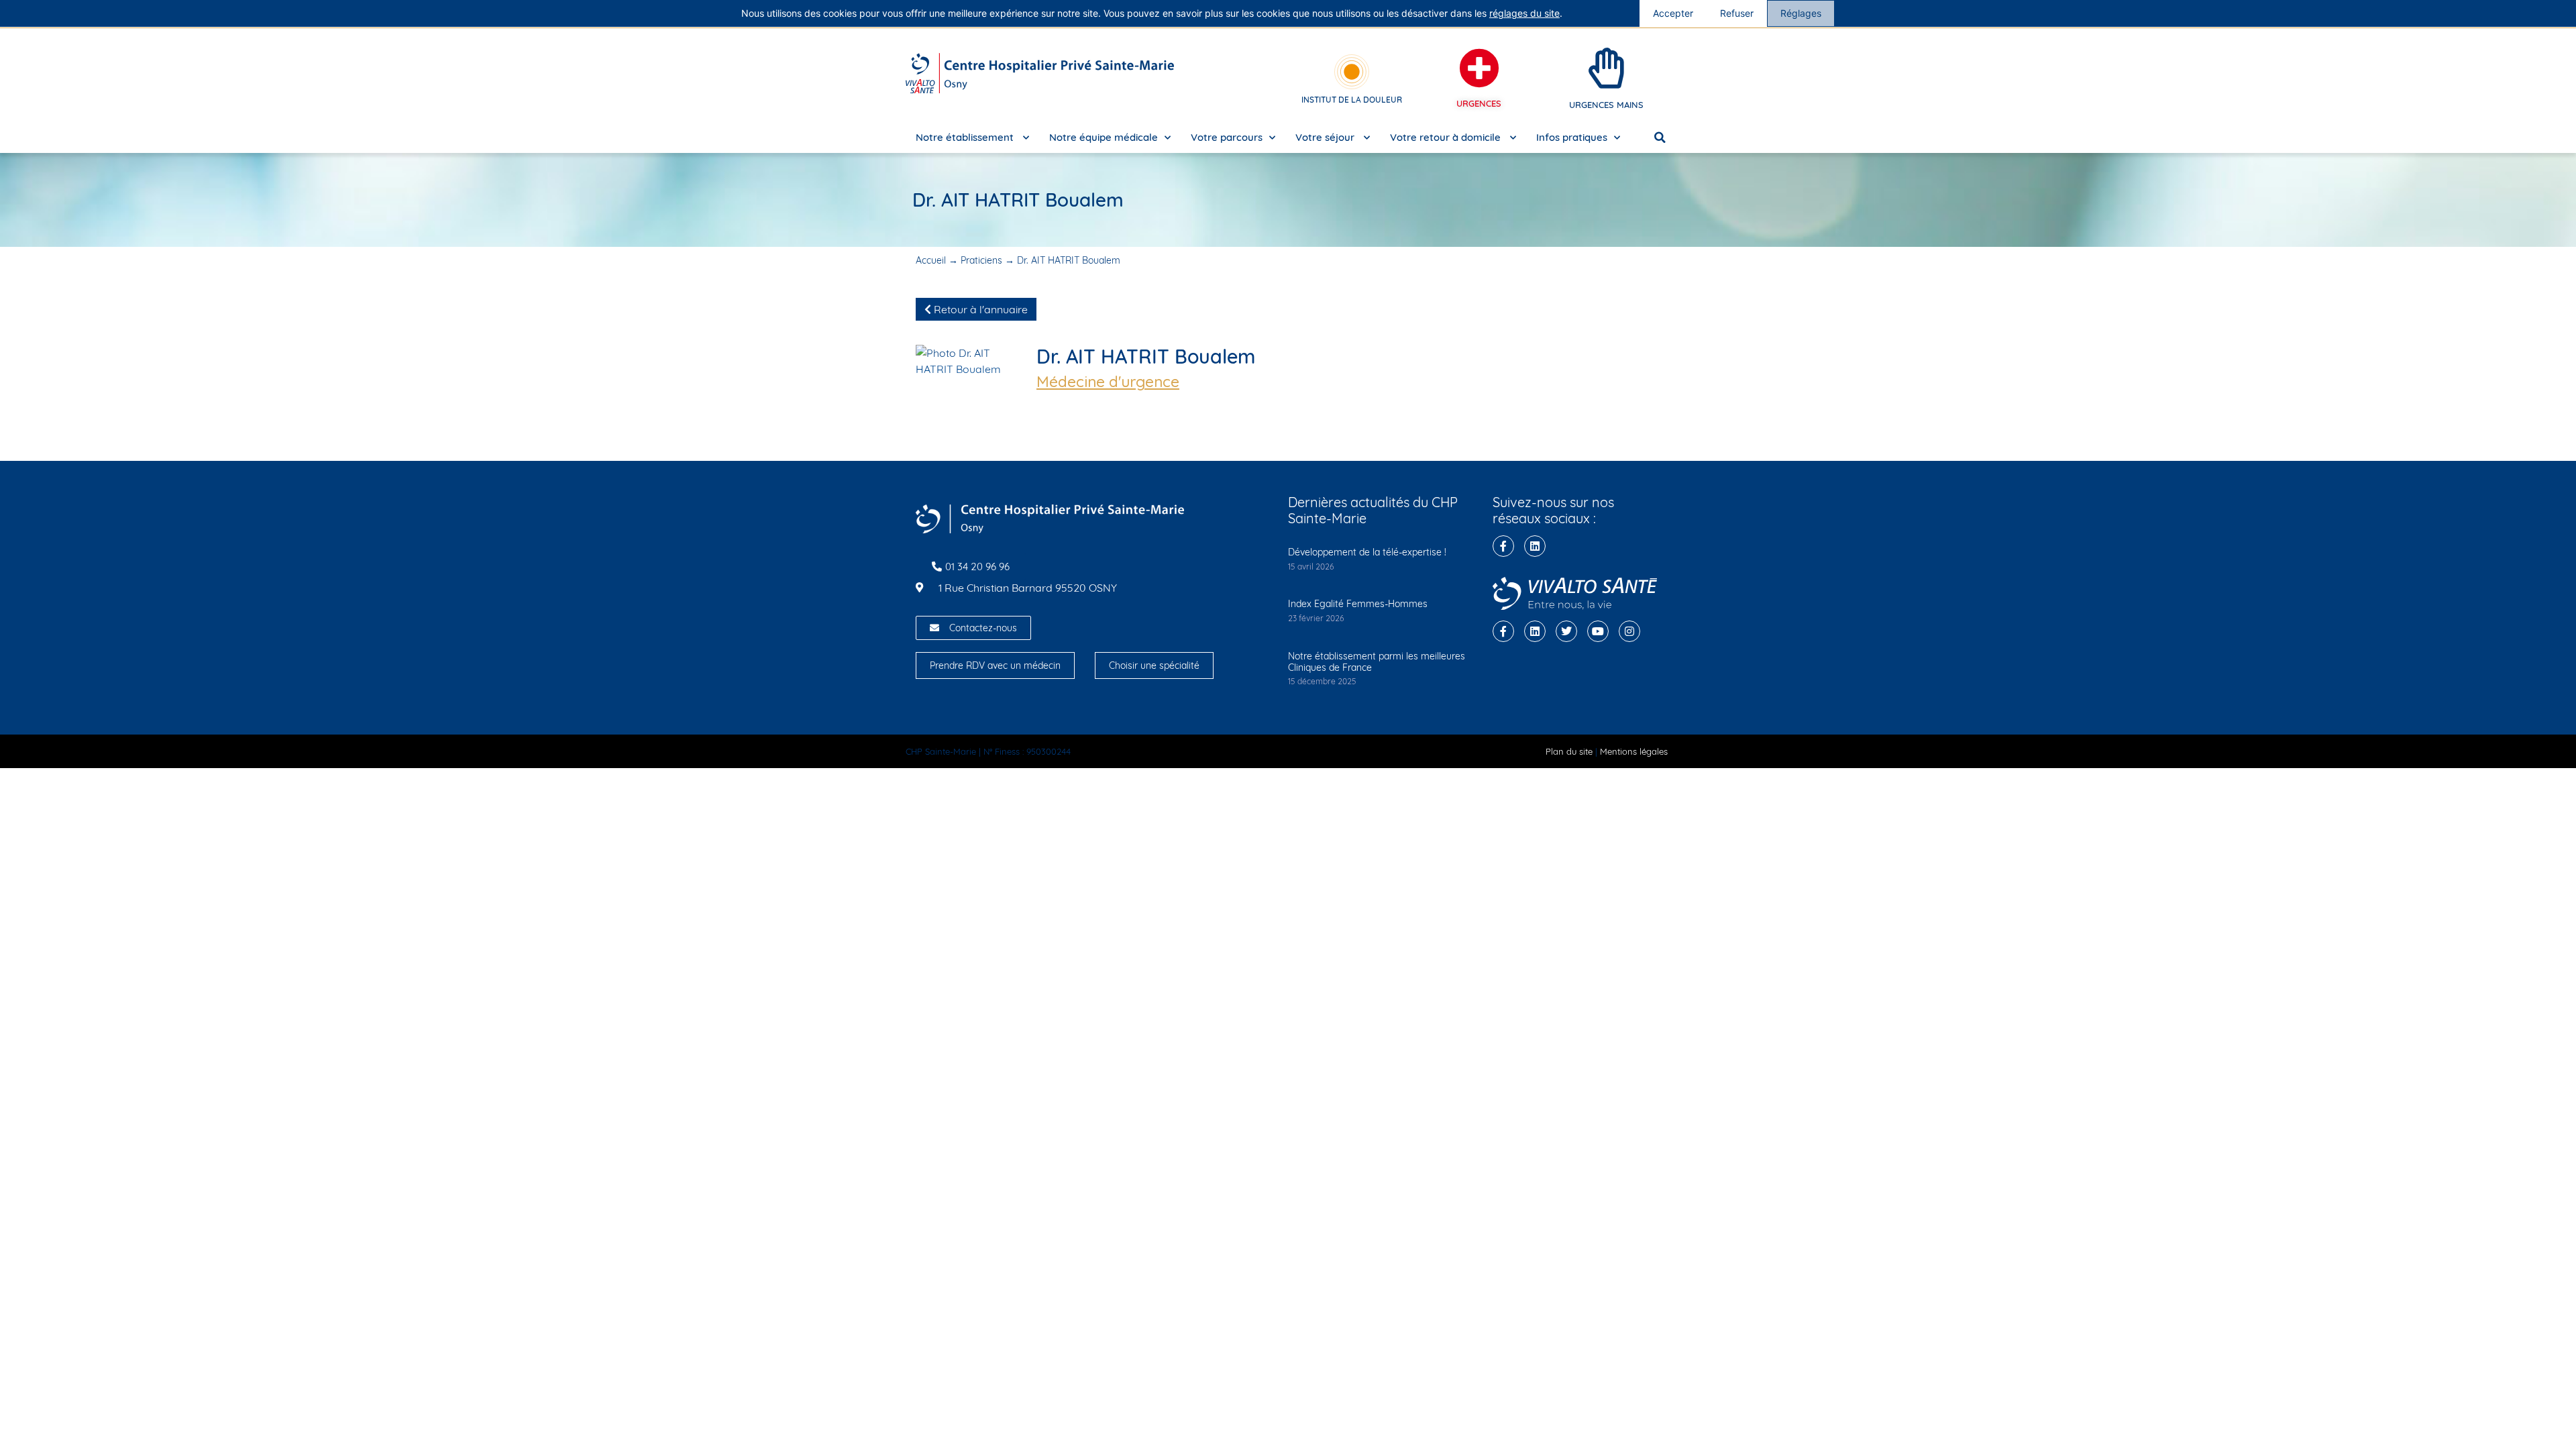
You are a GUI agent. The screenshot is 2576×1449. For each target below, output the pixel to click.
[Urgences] (1479, 68)
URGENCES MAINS (1606, 105)
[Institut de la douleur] (1352, 72)
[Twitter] (1566, 631)
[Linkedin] (1535, 546)
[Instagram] (1629, 631)
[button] (1660, 138)
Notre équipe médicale (1104, 137)
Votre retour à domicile (1447, 137)
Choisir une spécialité (1154, 665)
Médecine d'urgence (1108, 382)
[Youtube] (1598, 631)
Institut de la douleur (1352, 100)
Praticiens (981, 260)
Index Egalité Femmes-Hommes (1358, 604)
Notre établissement (966, 137)
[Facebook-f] (1503, 546)
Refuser (1737, 13)
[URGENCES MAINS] (1607, 68)
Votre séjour (1326, 137)
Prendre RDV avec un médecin (995, 665)
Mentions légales (1634, 751)
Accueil (931, 260)
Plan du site (1569, 751)
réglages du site (1524, 13)
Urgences (1479, 103)
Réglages (1801, 13)
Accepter (1673, 13)
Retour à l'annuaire (979, 309)
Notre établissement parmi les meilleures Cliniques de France (1377, 662)
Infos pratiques (1572, 137)
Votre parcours (1227, 137)
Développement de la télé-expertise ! (1367, 552)
